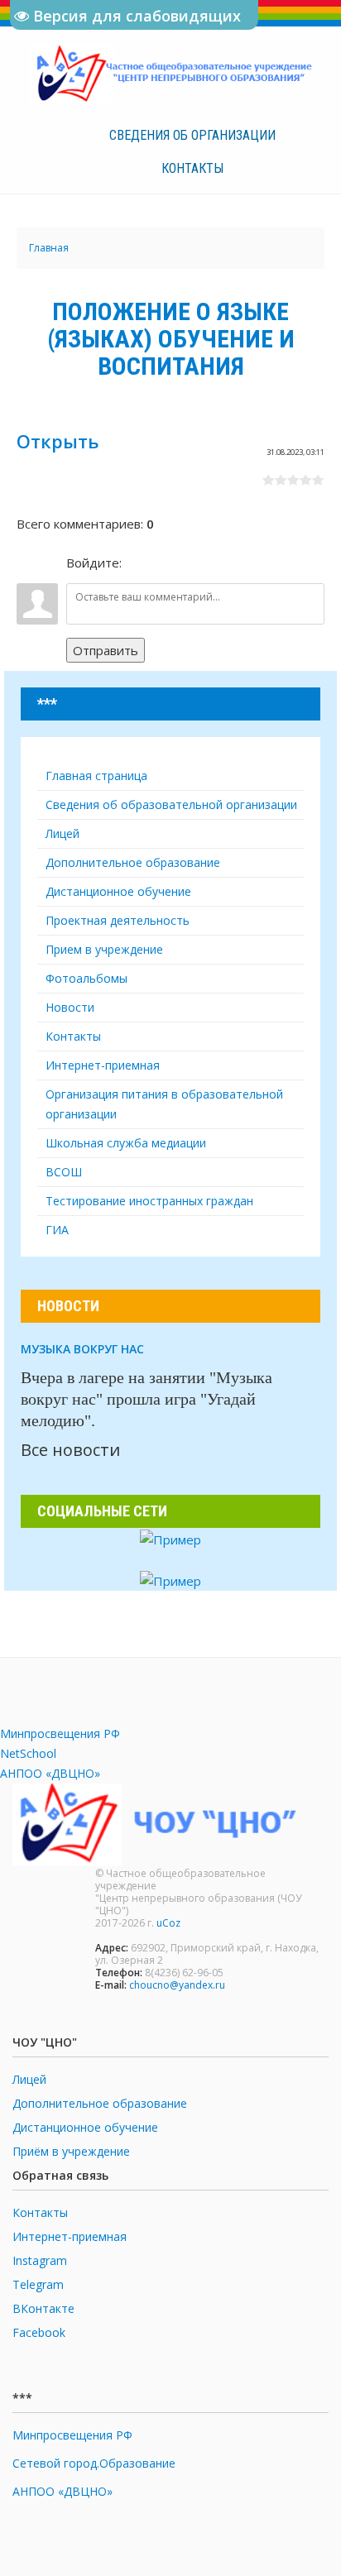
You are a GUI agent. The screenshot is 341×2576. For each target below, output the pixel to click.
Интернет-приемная (70, 2236)
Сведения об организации (192, 135)
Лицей (29, 2079)
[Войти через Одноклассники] (222, 563)
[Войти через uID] (137, 563)
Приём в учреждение (71, 2151)
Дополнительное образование (100, 2103)
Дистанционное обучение (85, 2127)
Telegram (38, 2284)
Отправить (106, 650)
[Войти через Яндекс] (194, 563)
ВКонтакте (43, 2308)
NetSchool (28, 1753)
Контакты (192, 168)
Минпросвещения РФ (60, 1733)
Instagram (40, 2260)
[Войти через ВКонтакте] (166, 563)
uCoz (168, 1923)
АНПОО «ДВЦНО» (50, 1773)
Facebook (39, 2332)
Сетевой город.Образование (94, 2463)
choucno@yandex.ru (177, 1985)
